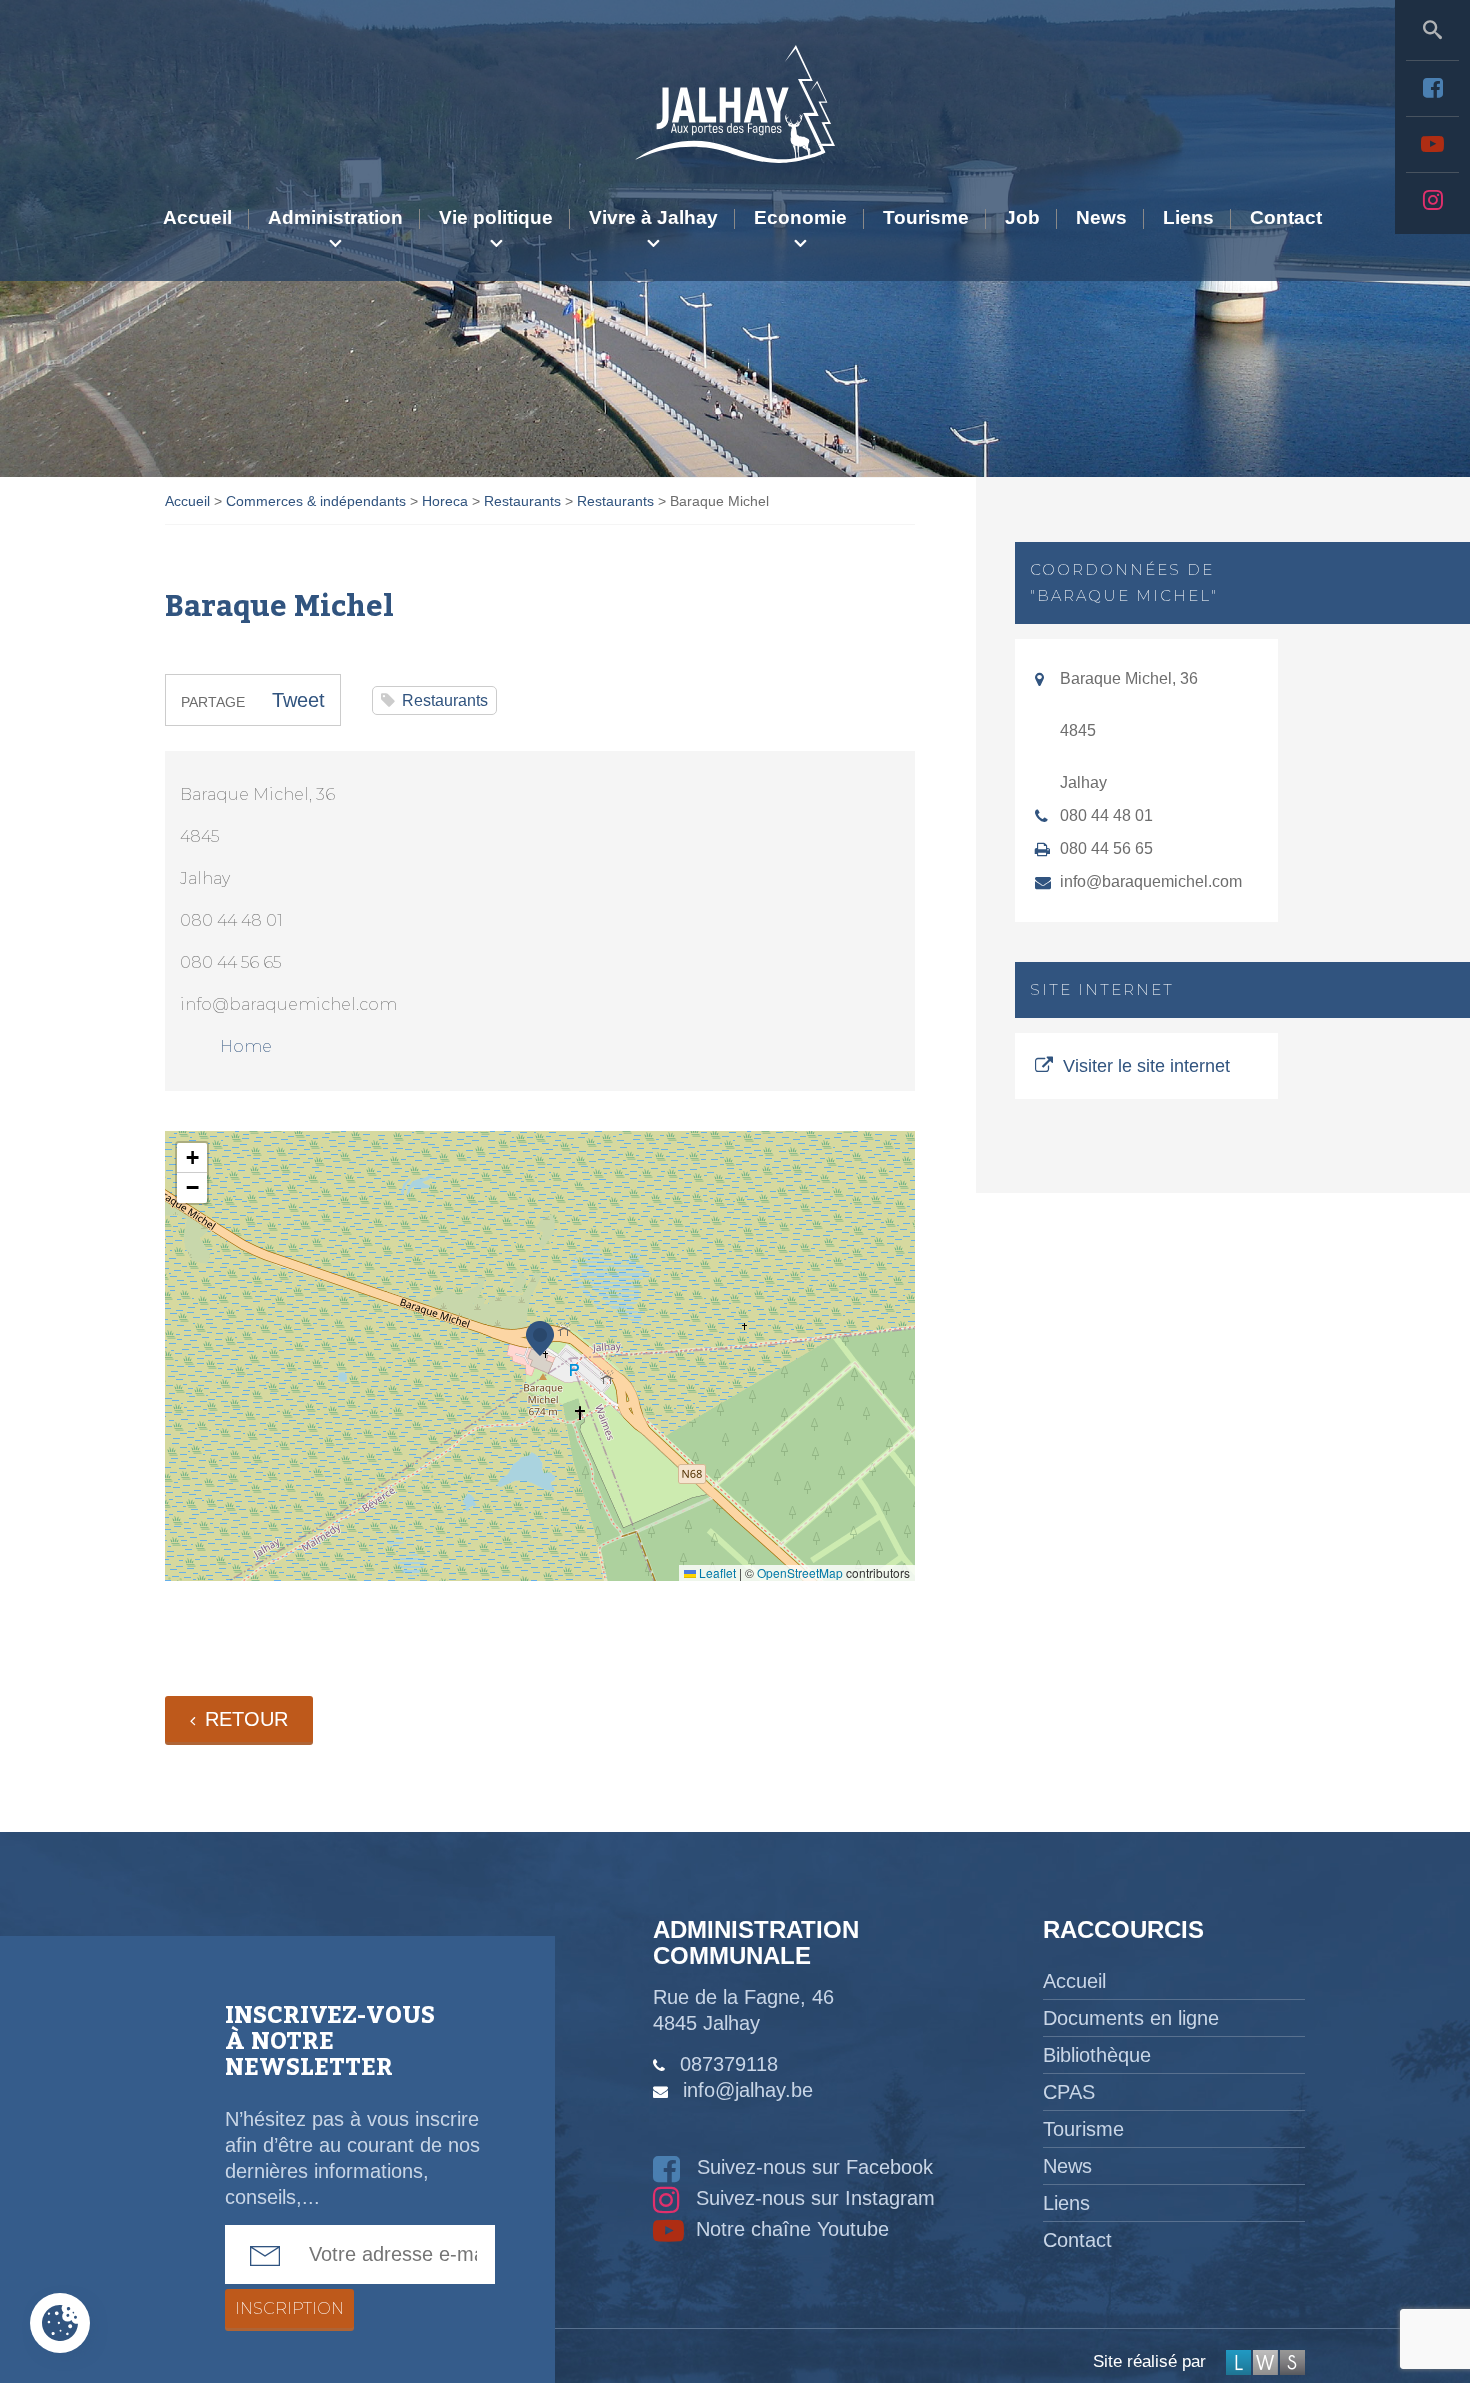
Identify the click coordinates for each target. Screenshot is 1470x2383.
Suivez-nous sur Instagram (812, 2198)
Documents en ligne (1131, 2018)
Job (1022, 217)
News (1101, 217)
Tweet (298, 700)
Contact (1286, 217)
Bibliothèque (1097, 2055)
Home (246, 1046)
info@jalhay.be (748, 2090)
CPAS (1069, 2092)
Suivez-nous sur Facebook (812, 2167)
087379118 (729, 2064)
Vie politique (496, 217)
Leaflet (716, 1572)
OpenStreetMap (800, 1572)
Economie (800, 217)
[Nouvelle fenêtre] (1432, 88)
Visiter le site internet (1146, 1066)
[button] (540, 1338)
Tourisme (926, 217)
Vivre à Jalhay (653, 217)
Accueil (197, 217)
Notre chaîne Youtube (789, 2229)
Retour (246, 1719)
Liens (1188, 217)
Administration (335, 217)
